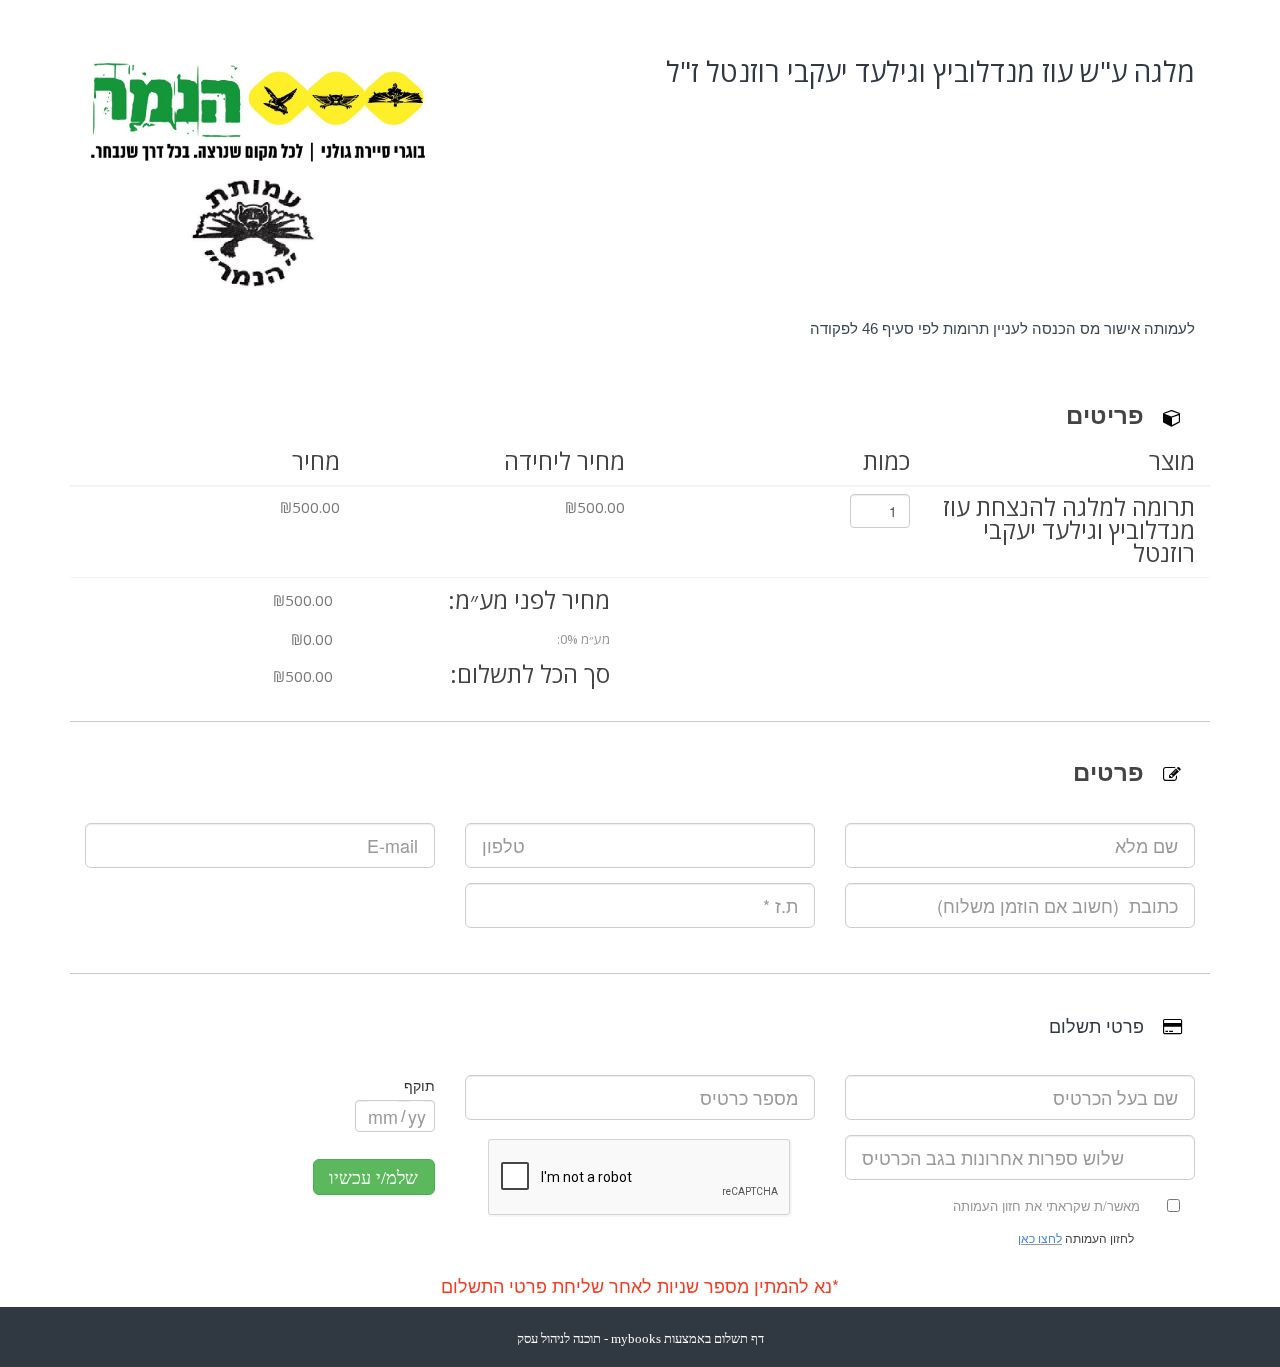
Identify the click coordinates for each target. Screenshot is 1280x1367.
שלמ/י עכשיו (373, 1178)
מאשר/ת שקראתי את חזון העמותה (1046, 1205)
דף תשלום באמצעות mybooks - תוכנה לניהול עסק (640, 1338)
